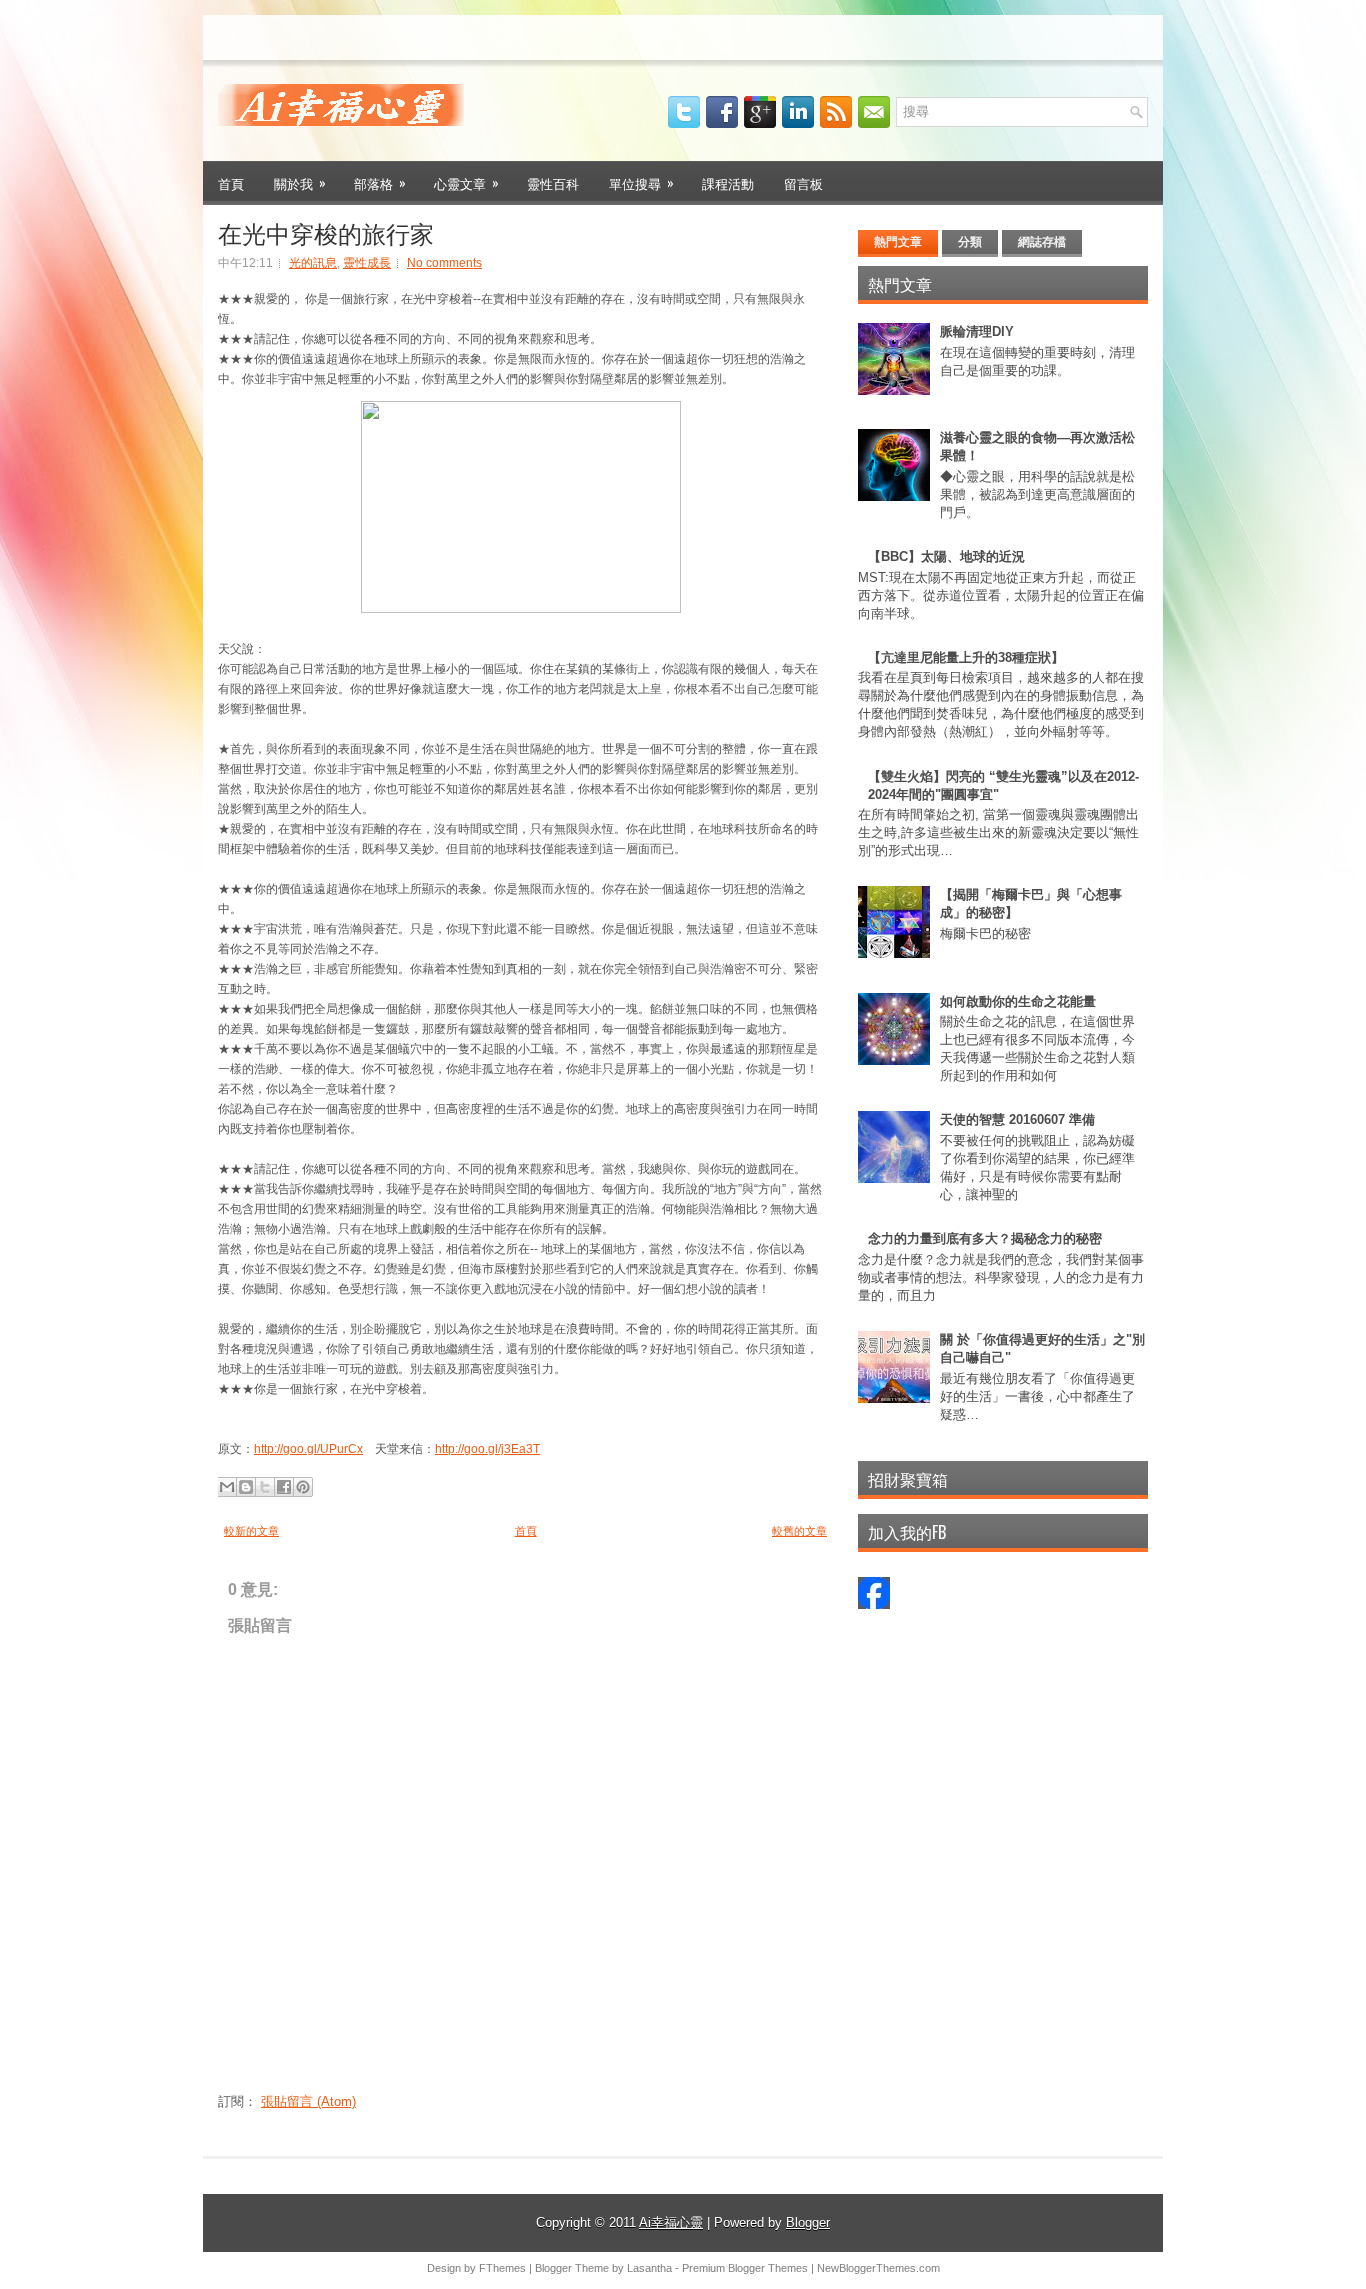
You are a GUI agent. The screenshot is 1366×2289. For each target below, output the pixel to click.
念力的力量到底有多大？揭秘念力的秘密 (985, 1238)
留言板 (803, 183)
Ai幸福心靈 (671, 2222)
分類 (970, 242)
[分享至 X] (265, 1487)
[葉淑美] (874, 1604)
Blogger (808, 2222)
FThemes (502, 2268)
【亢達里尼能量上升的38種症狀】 (966, 657)
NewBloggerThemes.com (878, 2268)
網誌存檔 (1042, 242)
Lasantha (649, 2268)
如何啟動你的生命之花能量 (1018, 1001)
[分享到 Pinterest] (303, 1487)
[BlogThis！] (246, 1487)
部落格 (380, 182)
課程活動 (728, 183)
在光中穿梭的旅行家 (326, 232)
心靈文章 (466, 182)
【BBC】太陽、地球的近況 (946, 556)
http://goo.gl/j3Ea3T (487, 1449)
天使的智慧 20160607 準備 (1017, 1119)
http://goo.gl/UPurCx (308, 1449)
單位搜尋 (641, 182)
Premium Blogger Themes (745, 2268)
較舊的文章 (799, 1531)
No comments (444, 263)
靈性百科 (553, 183)
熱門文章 (898, 242)
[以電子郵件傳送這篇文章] (227, 1487)
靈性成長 (367, 263)
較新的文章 (251, 1531)
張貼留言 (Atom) (308, 2101)
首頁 (231, 183)
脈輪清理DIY (977, 331)
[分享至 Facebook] (284, 1487)
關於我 (300, 182)
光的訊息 (313, 263)
